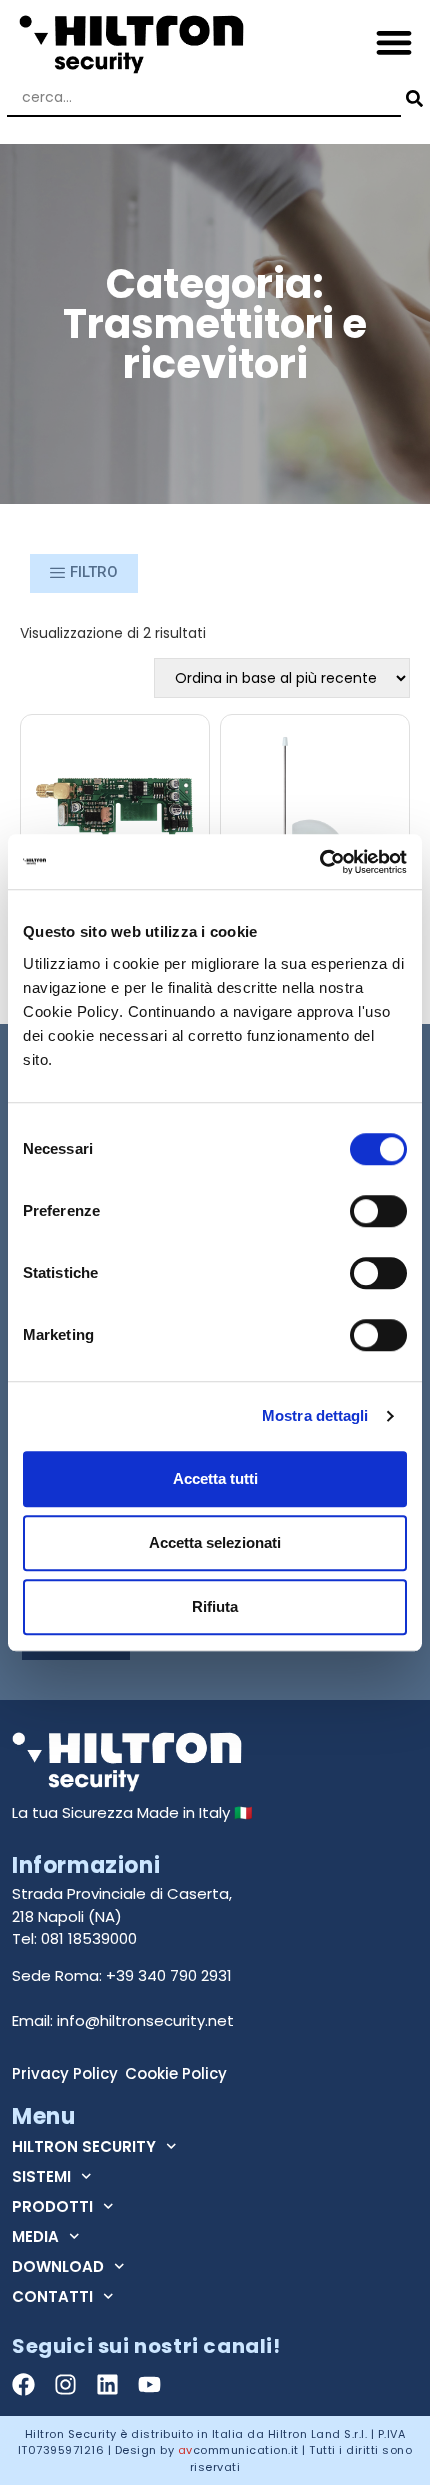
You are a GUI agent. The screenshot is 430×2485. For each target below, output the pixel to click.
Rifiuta (215, 1606)
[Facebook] (23, 2384)
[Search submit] (412, 98)
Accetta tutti (215, 1478)
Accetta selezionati (215, 1542)
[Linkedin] (107, 2384)
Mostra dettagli (315, 1415)
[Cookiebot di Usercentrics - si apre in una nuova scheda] (319, 862)
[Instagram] (65, 2384)
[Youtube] (149, 2384)
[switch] (378, 1211)
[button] (394, 41)
